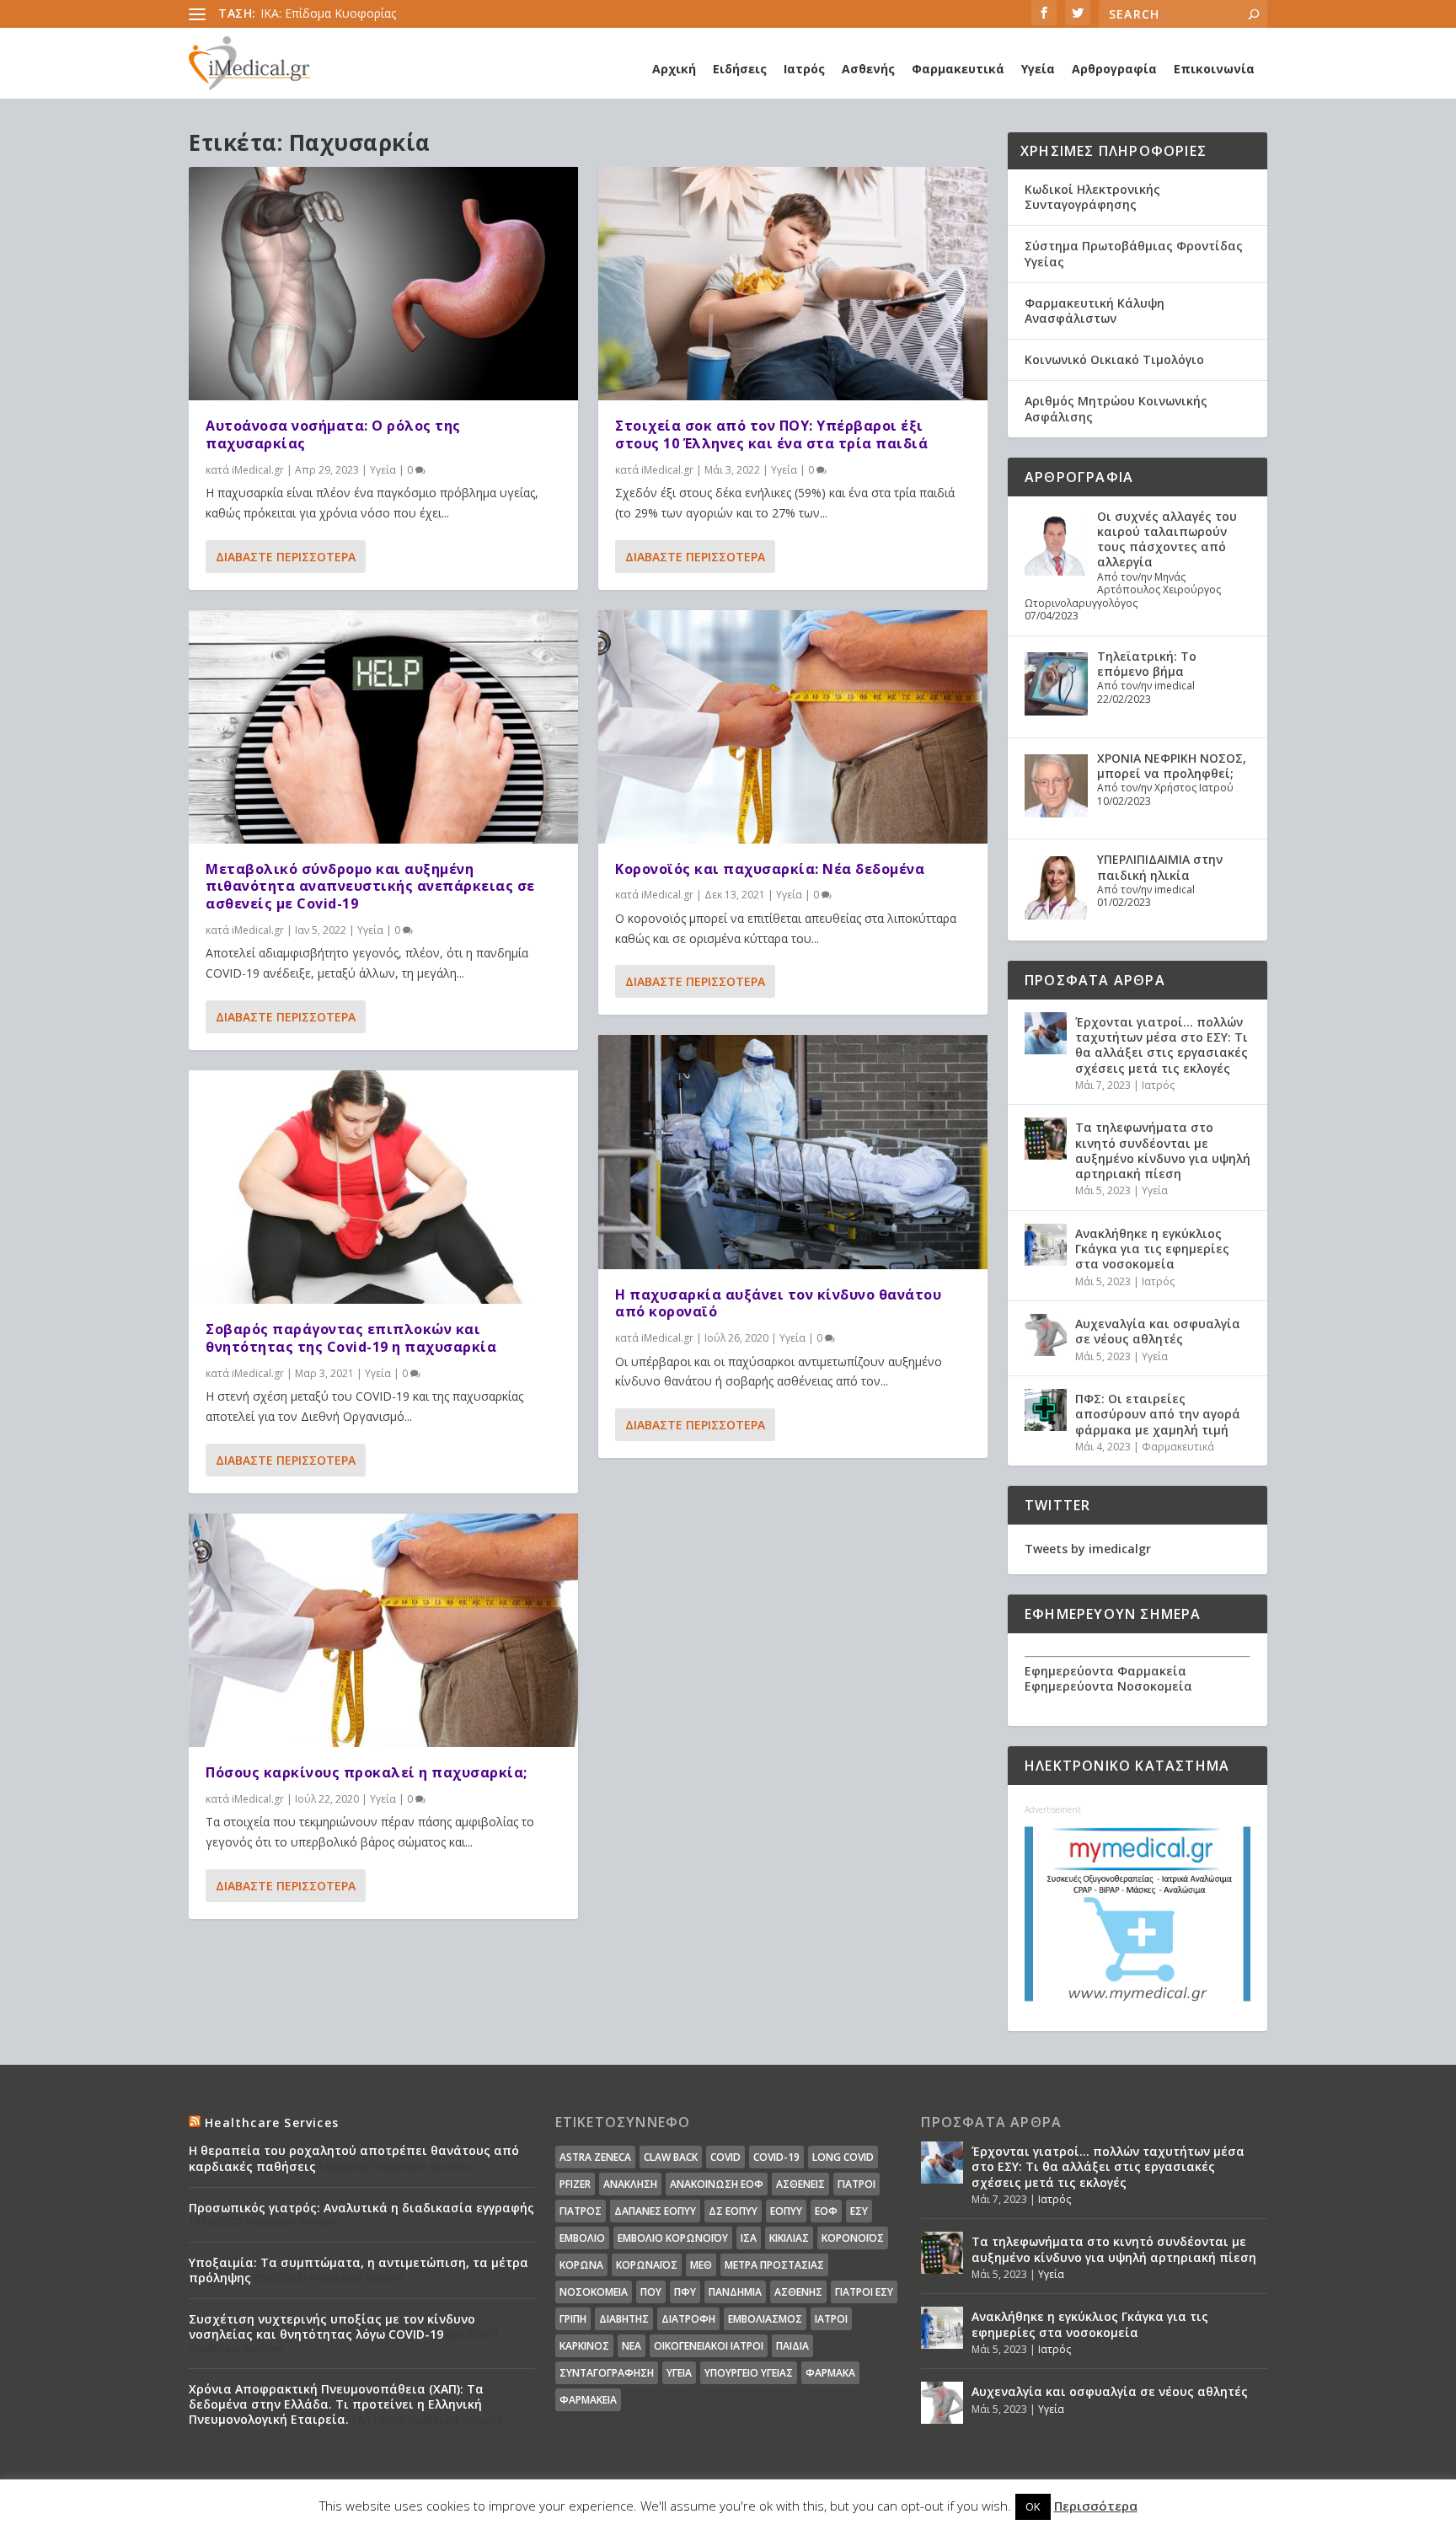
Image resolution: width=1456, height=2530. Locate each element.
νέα (632, 2346)
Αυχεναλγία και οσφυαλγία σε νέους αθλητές (1158, 1331)
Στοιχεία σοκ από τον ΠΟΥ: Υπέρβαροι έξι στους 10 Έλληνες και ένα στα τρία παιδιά (771, 434)
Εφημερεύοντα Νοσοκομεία (1108, 1686)
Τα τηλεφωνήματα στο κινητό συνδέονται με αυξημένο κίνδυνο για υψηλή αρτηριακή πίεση (1163, 1150)
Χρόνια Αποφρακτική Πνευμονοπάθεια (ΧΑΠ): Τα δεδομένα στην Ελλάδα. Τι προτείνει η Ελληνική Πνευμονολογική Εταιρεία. (336, 2404)
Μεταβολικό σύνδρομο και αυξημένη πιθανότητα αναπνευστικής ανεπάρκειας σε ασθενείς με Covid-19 (370, 887)
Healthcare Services (272, 2123)
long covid (843, 2157)
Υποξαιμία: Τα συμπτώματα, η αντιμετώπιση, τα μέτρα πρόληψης (359, 2270)
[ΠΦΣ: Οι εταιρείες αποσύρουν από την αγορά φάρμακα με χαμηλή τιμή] (1046, 1410)
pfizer (575, 2184)
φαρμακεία (588, 2400)
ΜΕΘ (701, 2265)
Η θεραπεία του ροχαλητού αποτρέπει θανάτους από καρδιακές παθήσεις (354, 2158)
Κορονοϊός (853, 2238)
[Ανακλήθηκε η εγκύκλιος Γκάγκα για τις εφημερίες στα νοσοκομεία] (1046, 1245)
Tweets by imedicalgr (1088, 1549)
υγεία (679, 2373)
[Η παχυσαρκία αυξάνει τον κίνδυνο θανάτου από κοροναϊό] (793, 1152)
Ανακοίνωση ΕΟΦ (717, 2184)
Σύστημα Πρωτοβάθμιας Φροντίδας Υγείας (1134, 253)
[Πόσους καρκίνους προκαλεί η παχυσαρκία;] (383, 1630)
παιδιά (792, 2346)
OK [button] (1033, 2506)
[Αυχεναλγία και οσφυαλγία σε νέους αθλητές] (1046, 1335)
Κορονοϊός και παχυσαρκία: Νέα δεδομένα (770, 869)
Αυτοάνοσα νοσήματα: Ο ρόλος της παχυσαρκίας (333, 434)
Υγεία (1038, 69)
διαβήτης (624, 2319)
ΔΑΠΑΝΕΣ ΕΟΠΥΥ (655, 2211)
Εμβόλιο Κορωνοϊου (673, 2238)
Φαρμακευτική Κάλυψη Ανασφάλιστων (1095, 311)
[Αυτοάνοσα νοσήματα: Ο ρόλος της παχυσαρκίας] (383, 284)
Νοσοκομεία (594, 2292)
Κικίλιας (789, 2238)
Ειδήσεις (740, 69)
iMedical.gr (258, 470)
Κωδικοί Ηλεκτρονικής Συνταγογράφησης (1092, 197)
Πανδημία (735, 2292)
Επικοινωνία (1214, 69)
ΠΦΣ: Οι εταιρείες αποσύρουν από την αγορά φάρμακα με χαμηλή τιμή (1158, 1414)
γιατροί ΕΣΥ (864, 2292)
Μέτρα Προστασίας (774, 2265)
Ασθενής (868, 69)
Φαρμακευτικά (958, 69)
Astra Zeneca (595, 2157)
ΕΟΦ (826, 2211)
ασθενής (798, 2292)
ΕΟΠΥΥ (786, 2211)
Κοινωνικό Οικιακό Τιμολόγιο (1114, 359)
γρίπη (573, 2319)
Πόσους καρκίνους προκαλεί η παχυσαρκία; (367, 1772)
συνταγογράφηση (607, 2373)
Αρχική (674, 69)
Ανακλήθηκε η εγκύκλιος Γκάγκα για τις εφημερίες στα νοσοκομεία (1152, 1249)
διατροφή (688, 2319)
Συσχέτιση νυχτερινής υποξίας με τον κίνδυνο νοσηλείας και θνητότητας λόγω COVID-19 (332, 2326)
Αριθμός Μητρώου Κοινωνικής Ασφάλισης (1116, 408)
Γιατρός (581, 2211)
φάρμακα (830, 2373)
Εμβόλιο (582, 2238)
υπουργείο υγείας (749, 2373)
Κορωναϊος (647, 2265)
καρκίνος (584, 2346)
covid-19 (776, 2157)
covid (725, 2157)
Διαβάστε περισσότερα (286, 557)
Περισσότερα (1096, 2506)
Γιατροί (856, 2184)
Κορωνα (581, 2265)
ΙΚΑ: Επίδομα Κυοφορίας (328, 13)
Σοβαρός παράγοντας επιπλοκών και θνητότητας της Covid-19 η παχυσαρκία (351, 1338)
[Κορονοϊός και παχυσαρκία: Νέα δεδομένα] (793, 727)
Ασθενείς (800, 2184)
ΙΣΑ (749, 2238)
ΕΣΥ (859, 2211)
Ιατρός (804, 69)
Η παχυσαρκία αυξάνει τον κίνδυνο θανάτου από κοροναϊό (778, 1303)
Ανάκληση (630, 2184)
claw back (671, 2157)
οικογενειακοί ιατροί (709, 2346)
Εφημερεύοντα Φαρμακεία (1105, 1671)
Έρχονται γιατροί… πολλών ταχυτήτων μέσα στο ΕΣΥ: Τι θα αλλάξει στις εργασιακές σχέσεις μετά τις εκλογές (1162, 1045)
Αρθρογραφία (1114, 69)
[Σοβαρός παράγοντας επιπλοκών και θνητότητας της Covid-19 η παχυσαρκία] (383, 1187)
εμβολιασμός (765, 2319)
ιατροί (831, 2319)
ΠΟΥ (651, 2292)
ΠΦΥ (685, 2292)
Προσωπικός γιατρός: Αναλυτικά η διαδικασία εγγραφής (361, 2208)
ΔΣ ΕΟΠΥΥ (733, 2211)
